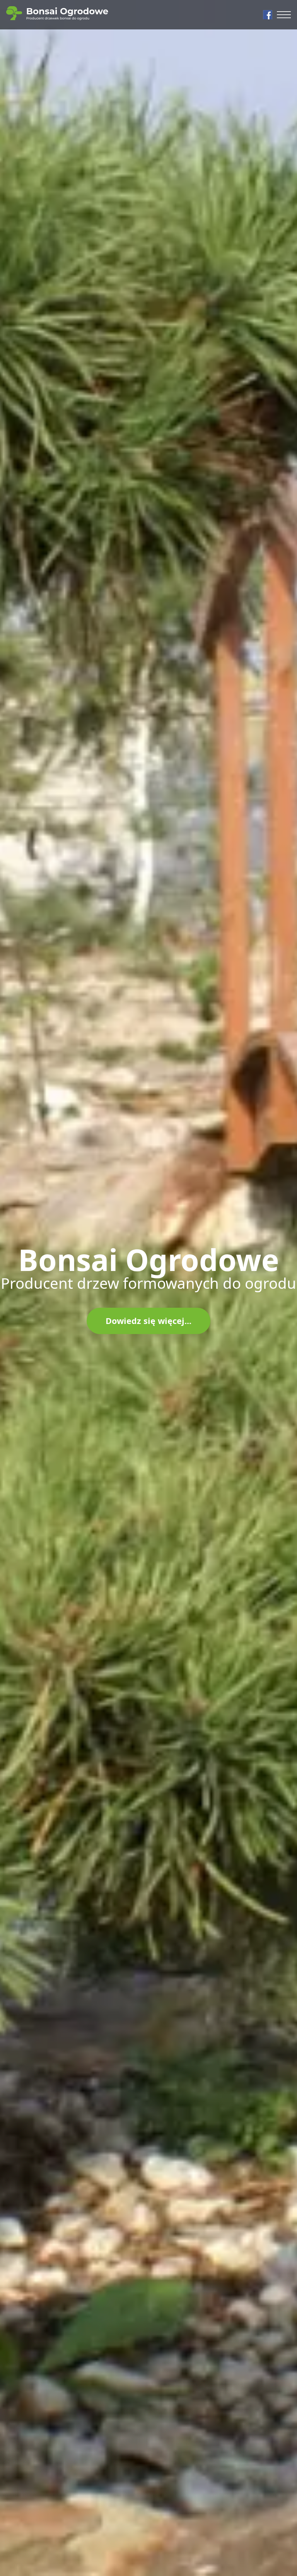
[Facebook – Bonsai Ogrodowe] (268, 15)
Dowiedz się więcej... (148, 1321)
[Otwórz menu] (284, 15)
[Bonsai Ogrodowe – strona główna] (57, 13)
